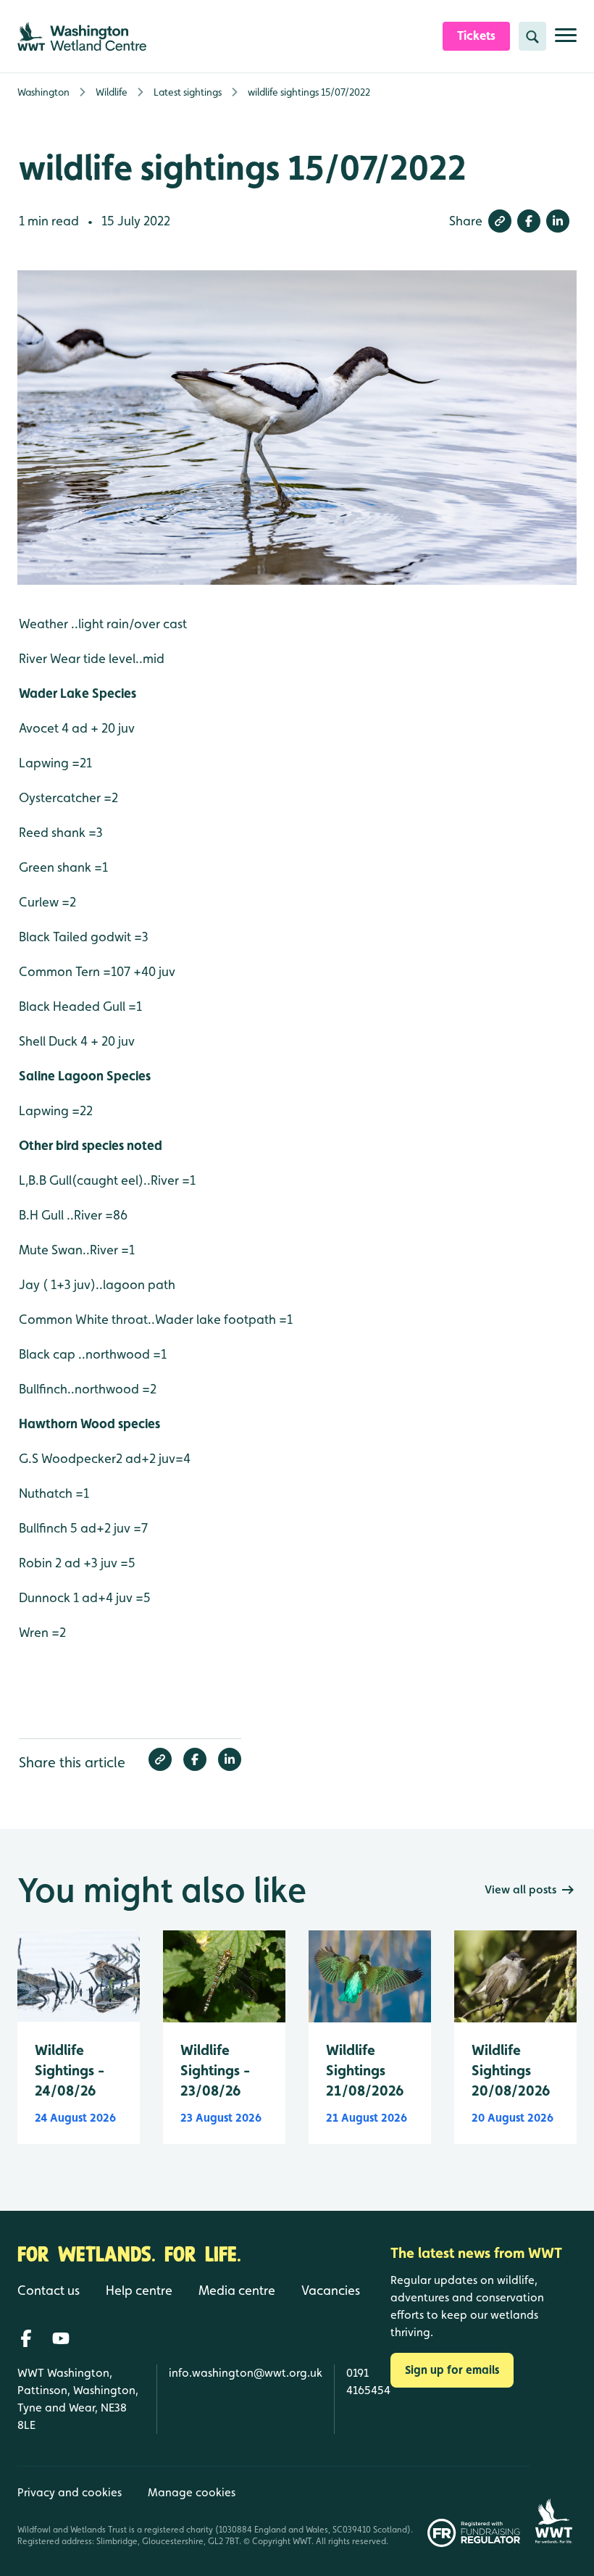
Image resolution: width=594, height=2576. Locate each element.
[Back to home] (553, 2506)
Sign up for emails (452, 2370)
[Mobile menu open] (566, 41)
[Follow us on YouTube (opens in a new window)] (61, 2338)
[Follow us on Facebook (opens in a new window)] (26, 2338)
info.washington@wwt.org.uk (246, 2373)
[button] (500, 221)
